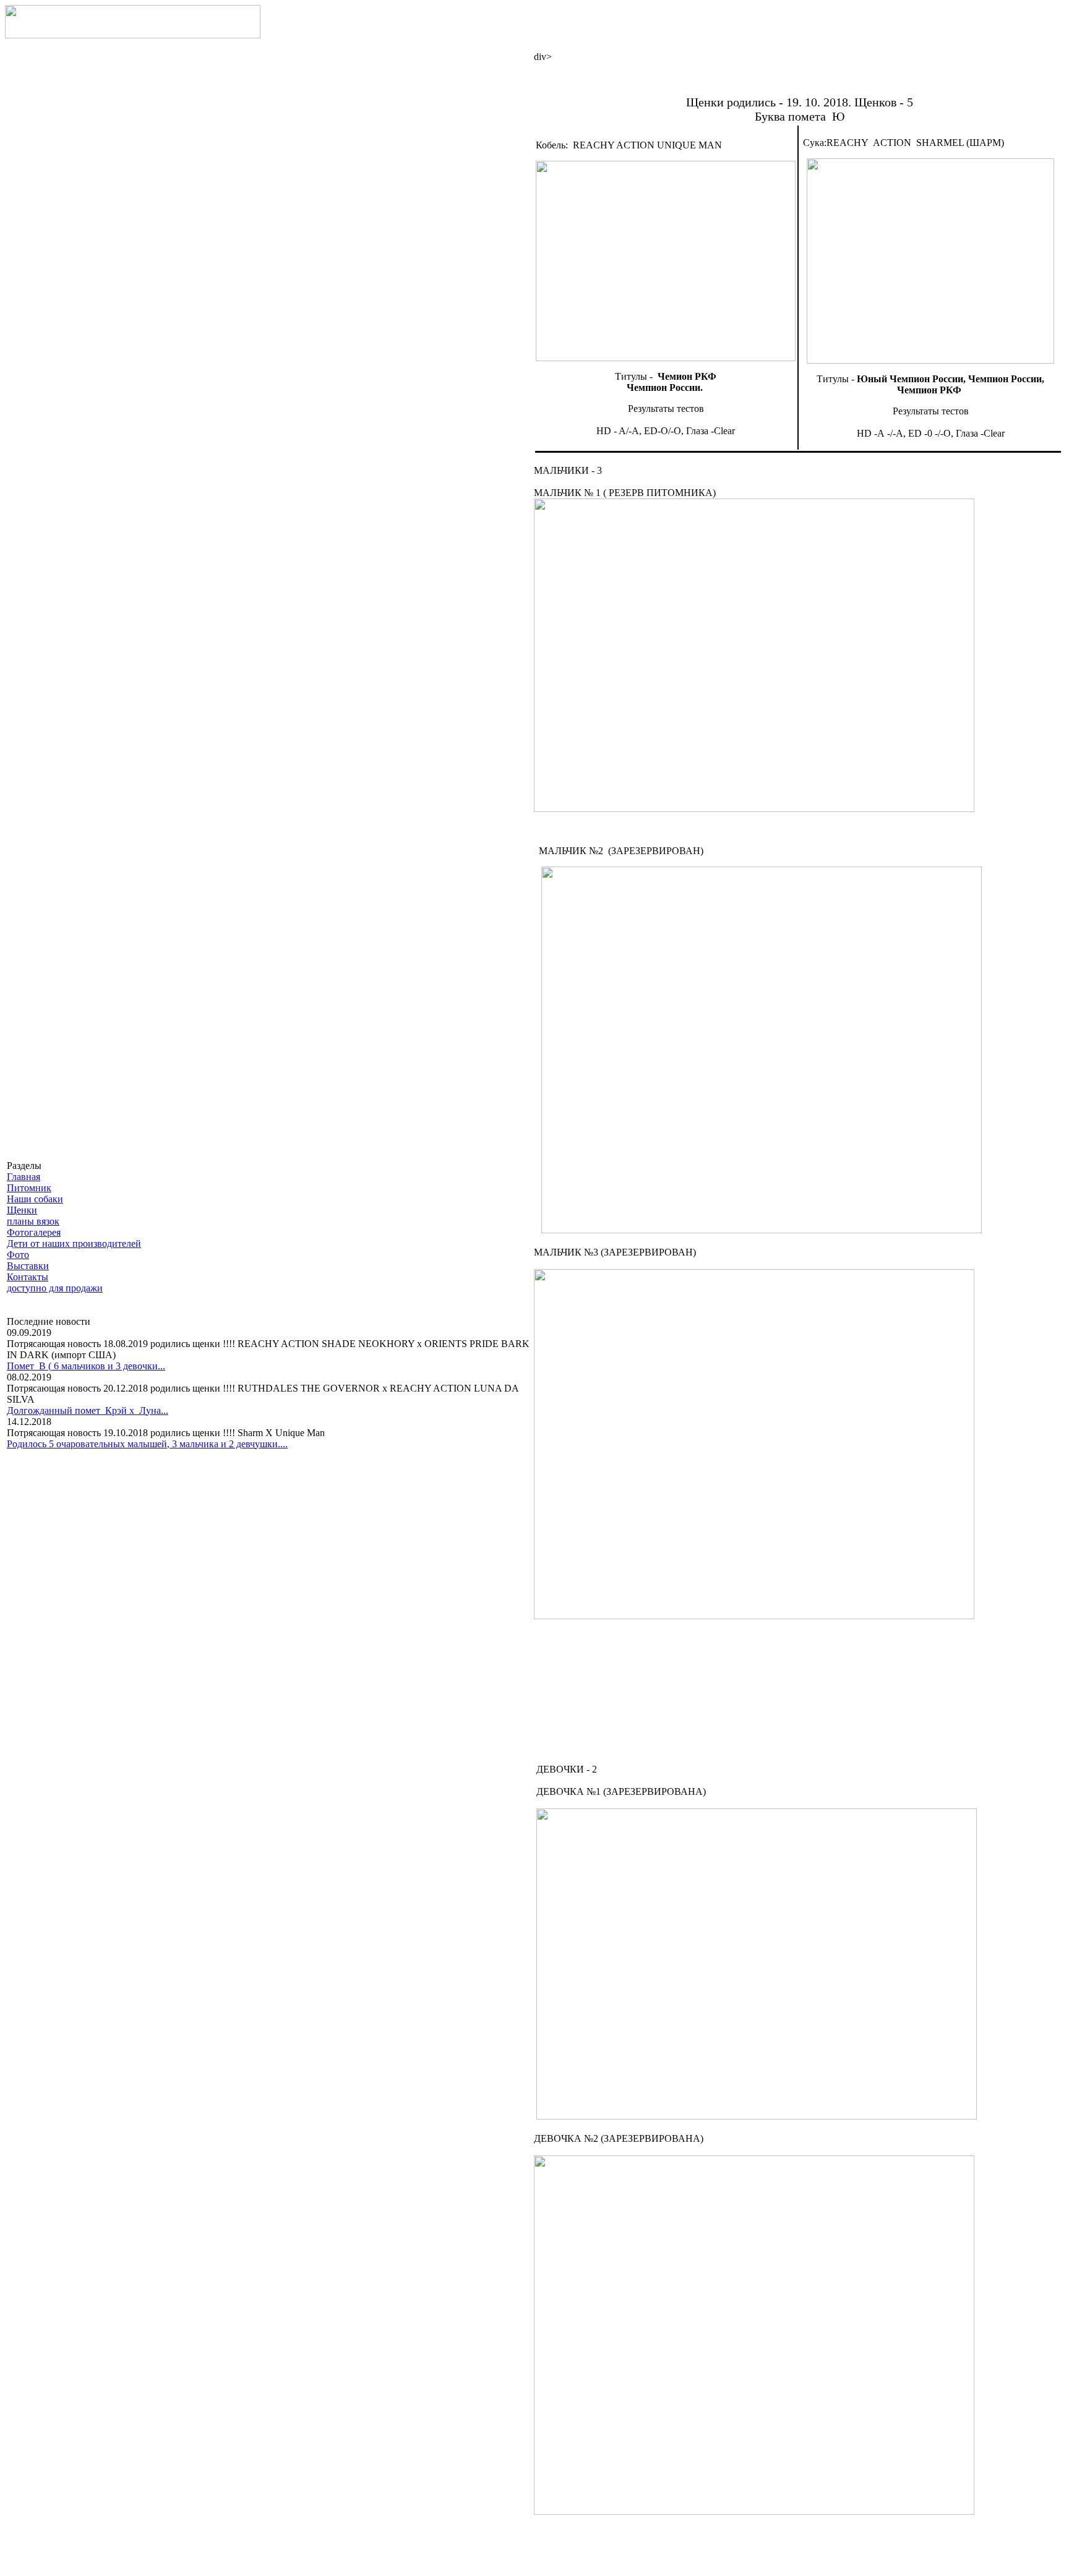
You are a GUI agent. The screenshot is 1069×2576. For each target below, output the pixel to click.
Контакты (28, 1277)
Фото (18, 1255)
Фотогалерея (34, 1232)
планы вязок (33, 1221)
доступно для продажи (55, 1288)
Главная (24, 1177)
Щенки (22, 1210)
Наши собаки (35, 1199)
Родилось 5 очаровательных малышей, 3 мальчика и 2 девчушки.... (147, 1444)
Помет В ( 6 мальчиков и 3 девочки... (86, 1366)
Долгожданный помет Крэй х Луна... (88, 1410)
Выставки (28, 1266)
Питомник (29, 1188)
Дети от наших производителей (74, 1243)
